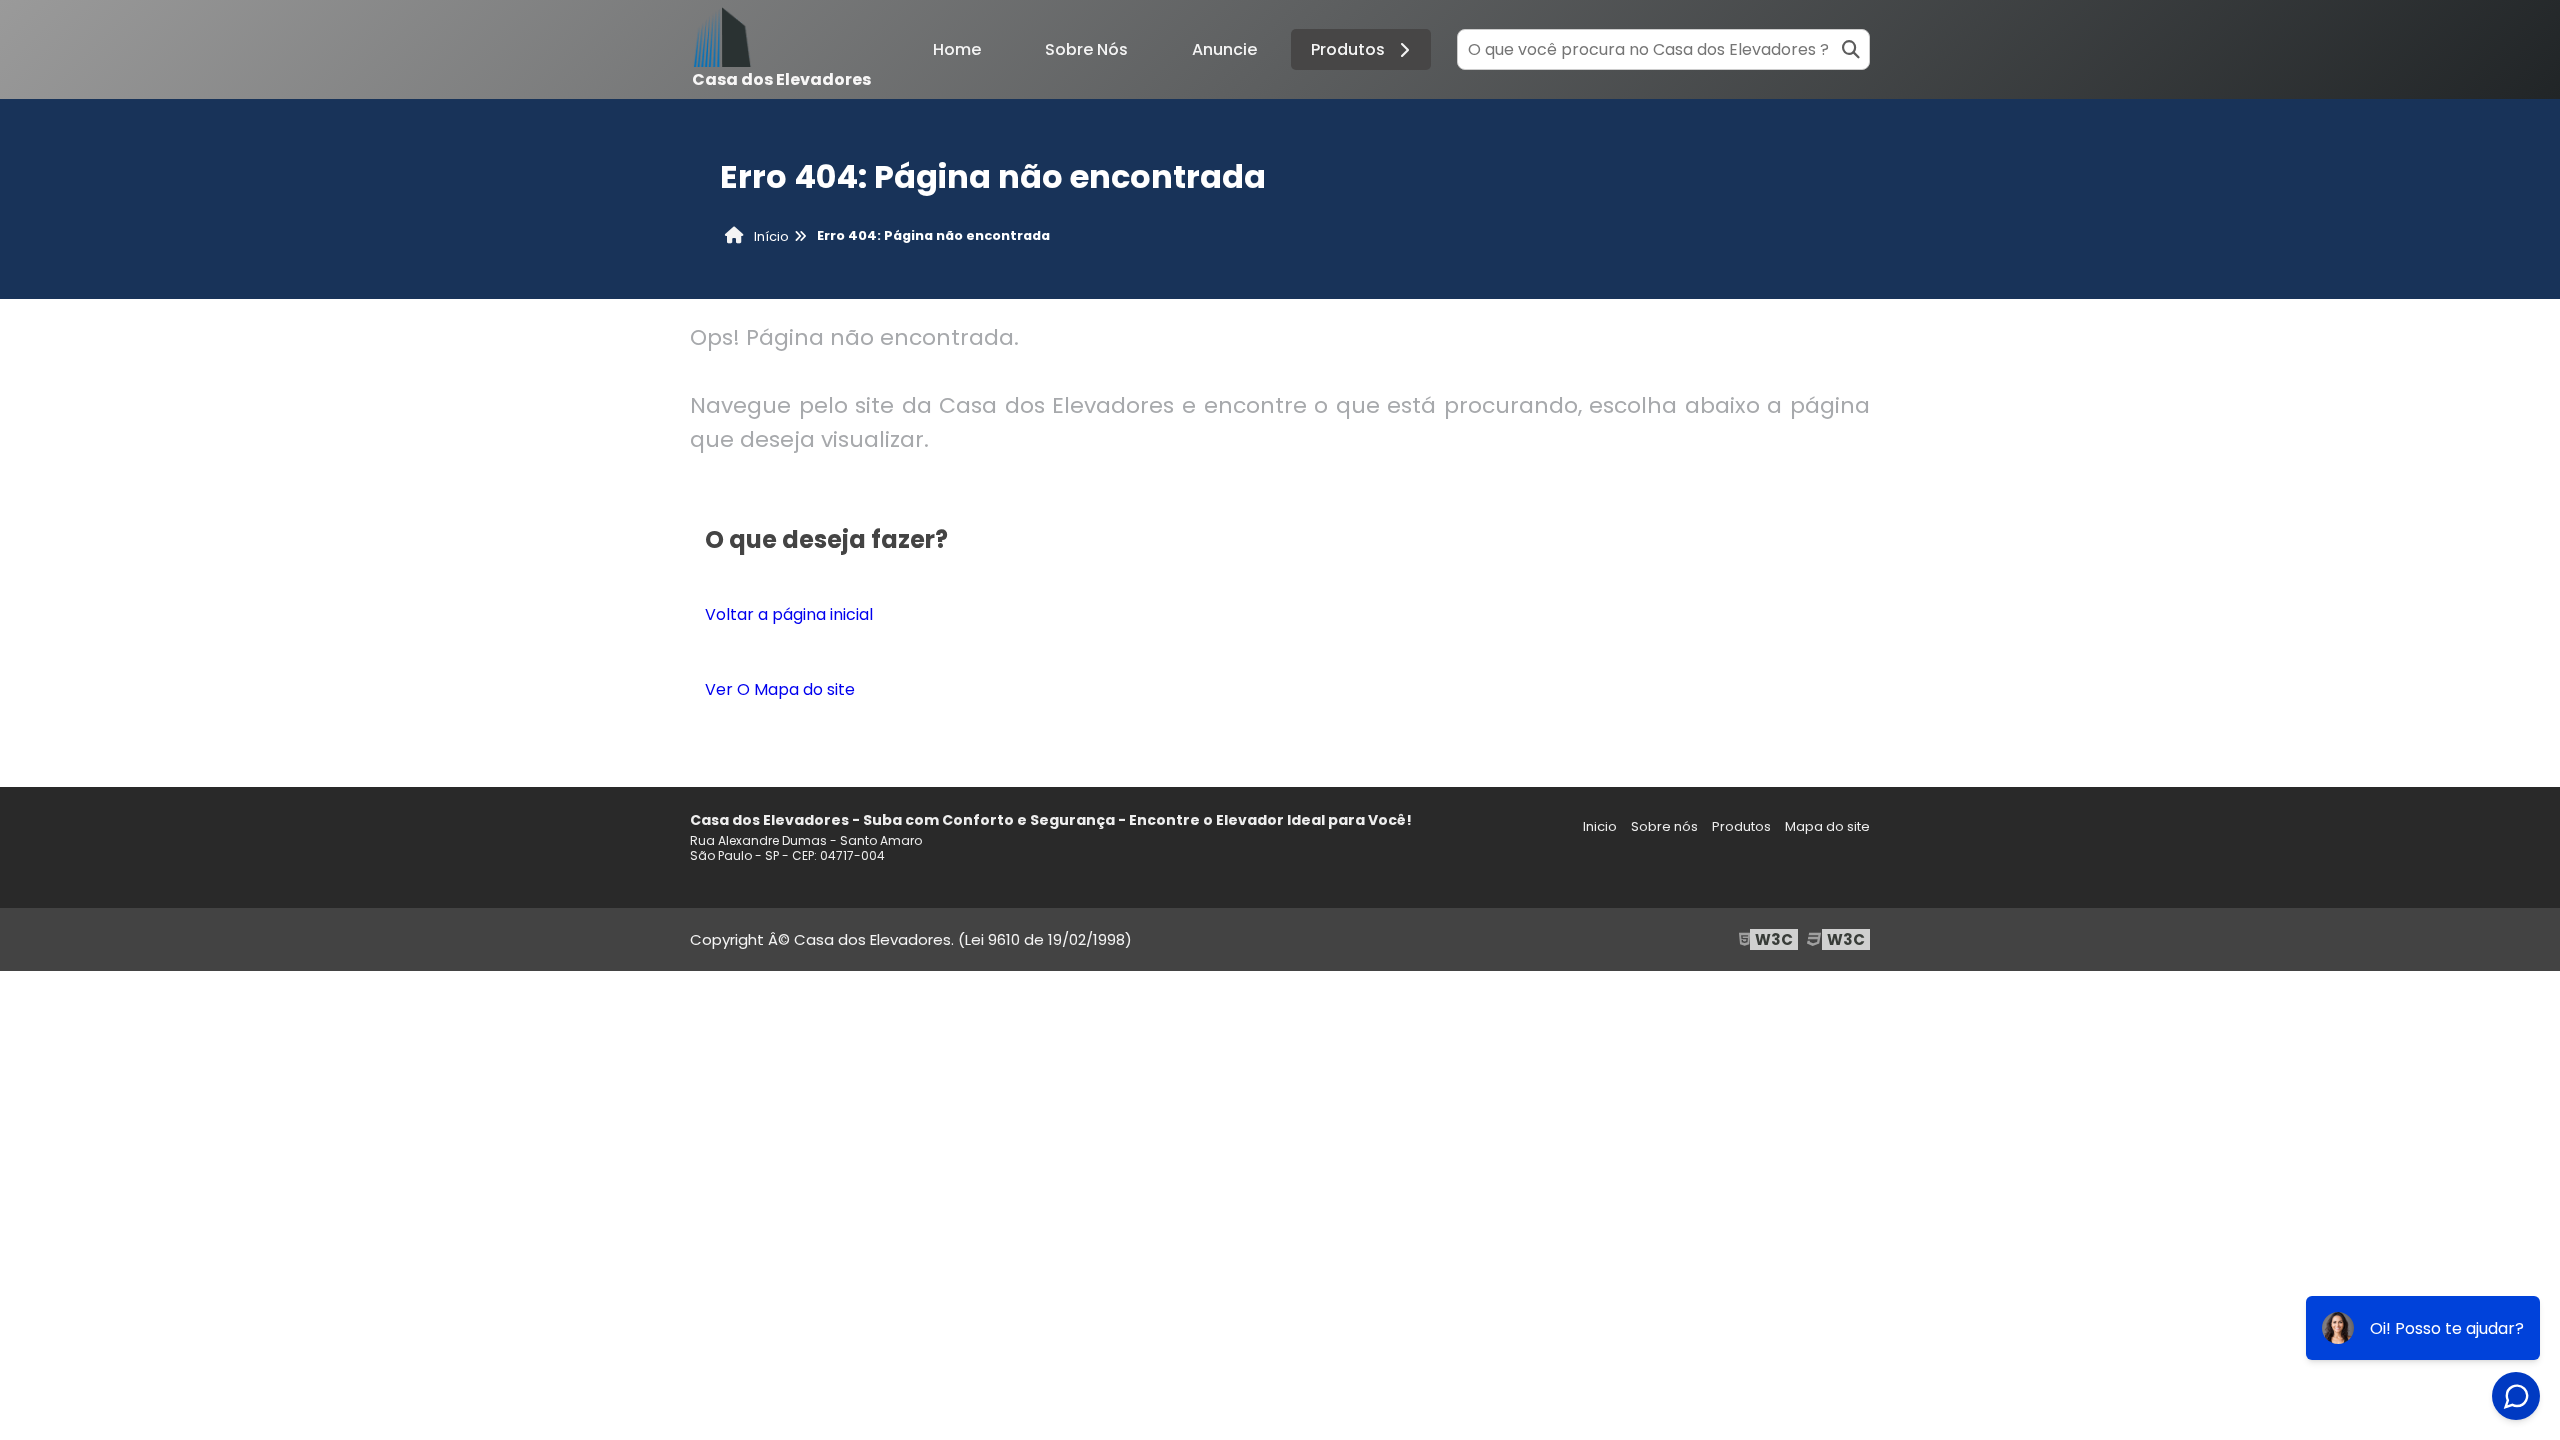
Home (957, 49)
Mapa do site (1827, 826)
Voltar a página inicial (789, 614)
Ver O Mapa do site (780, 689)
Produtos (1348, 49)
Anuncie (1224, 49)
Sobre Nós (1086, 49)
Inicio (1600, 826)
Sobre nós (1664, 826)
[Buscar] (1851, 49)
